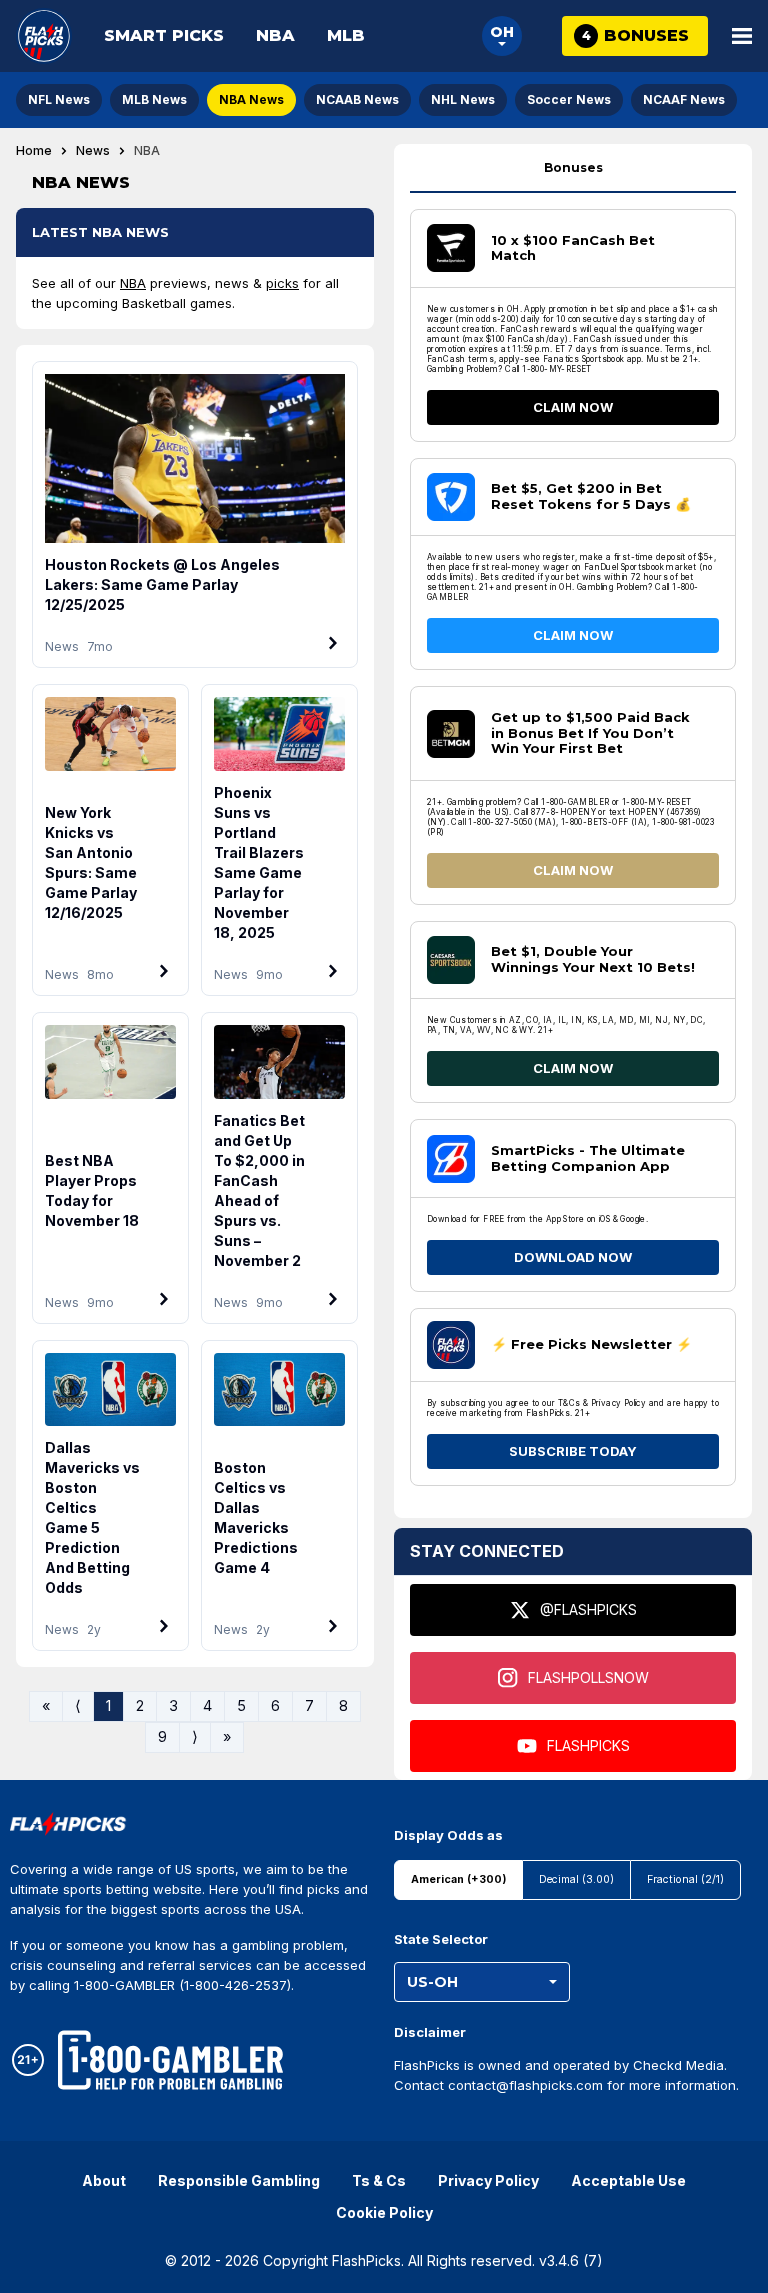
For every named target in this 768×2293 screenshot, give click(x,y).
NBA (275, 35)
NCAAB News (357, 99)
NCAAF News (684, 99)
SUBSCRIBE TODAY (573, 1451)
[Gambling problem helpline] (170, 2060)
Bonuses (573, 167)
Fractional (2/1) (685, 1879)
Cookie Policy (384, 2212)
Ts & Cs (379, 2180)
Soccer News (569, 99)
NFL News (59, 99)
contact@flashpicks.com (525, 2085)
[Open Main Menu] (742, 36)
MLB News (154, 99)
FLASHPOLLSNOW (588, 1677)
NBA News (251, 99)
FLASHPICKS (588, 1745)
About (104, 2180)
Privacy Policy (488, 2180)
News (93, 151)
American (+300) (458, 1879)
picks (282, 283)
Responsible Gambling (239, 2180)
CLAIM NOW (573, 407)
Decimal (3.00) (576, 1879)
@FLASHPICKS (588, 1609)
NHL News (463, 99)
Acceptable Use (628, 2180)
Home (34, 151)
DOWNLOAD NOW (573, 1257)
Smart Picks (164, 35)
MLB (346, 35)
